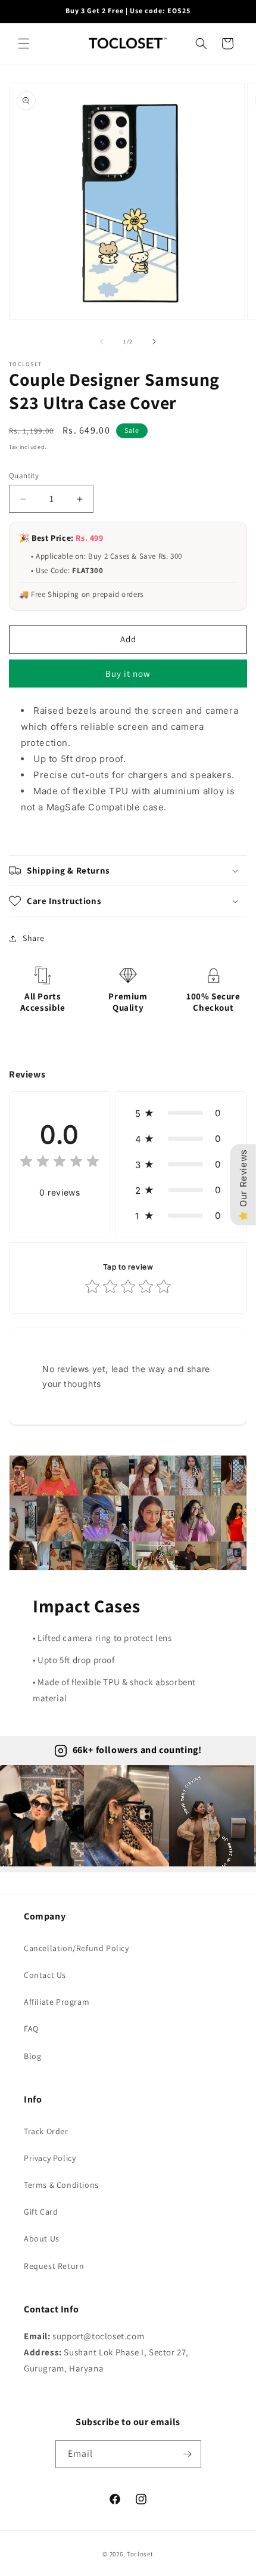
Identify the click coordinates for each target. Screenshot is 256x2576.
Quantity (24, 476)
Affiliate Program (57, 2002)
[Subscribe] (188, 2454)
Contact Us (45, 1975)
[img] (60, 1163)
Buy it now (128, 674)
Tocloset (140, 2554)
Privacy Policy (50, 2158)
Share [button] (34, 938)
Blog (32, 2056)
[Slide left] (102, 342)
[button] (24, 44)
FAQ (31, 2029)
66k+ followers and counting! (137, 1750)
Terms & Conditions (61, 2185)
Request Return (54, 2266)
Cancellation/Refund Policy (77, 1948)
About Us (42, 2238)
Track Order (46, 2131)
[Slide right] (154, 342)
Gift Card (41, 2212)
